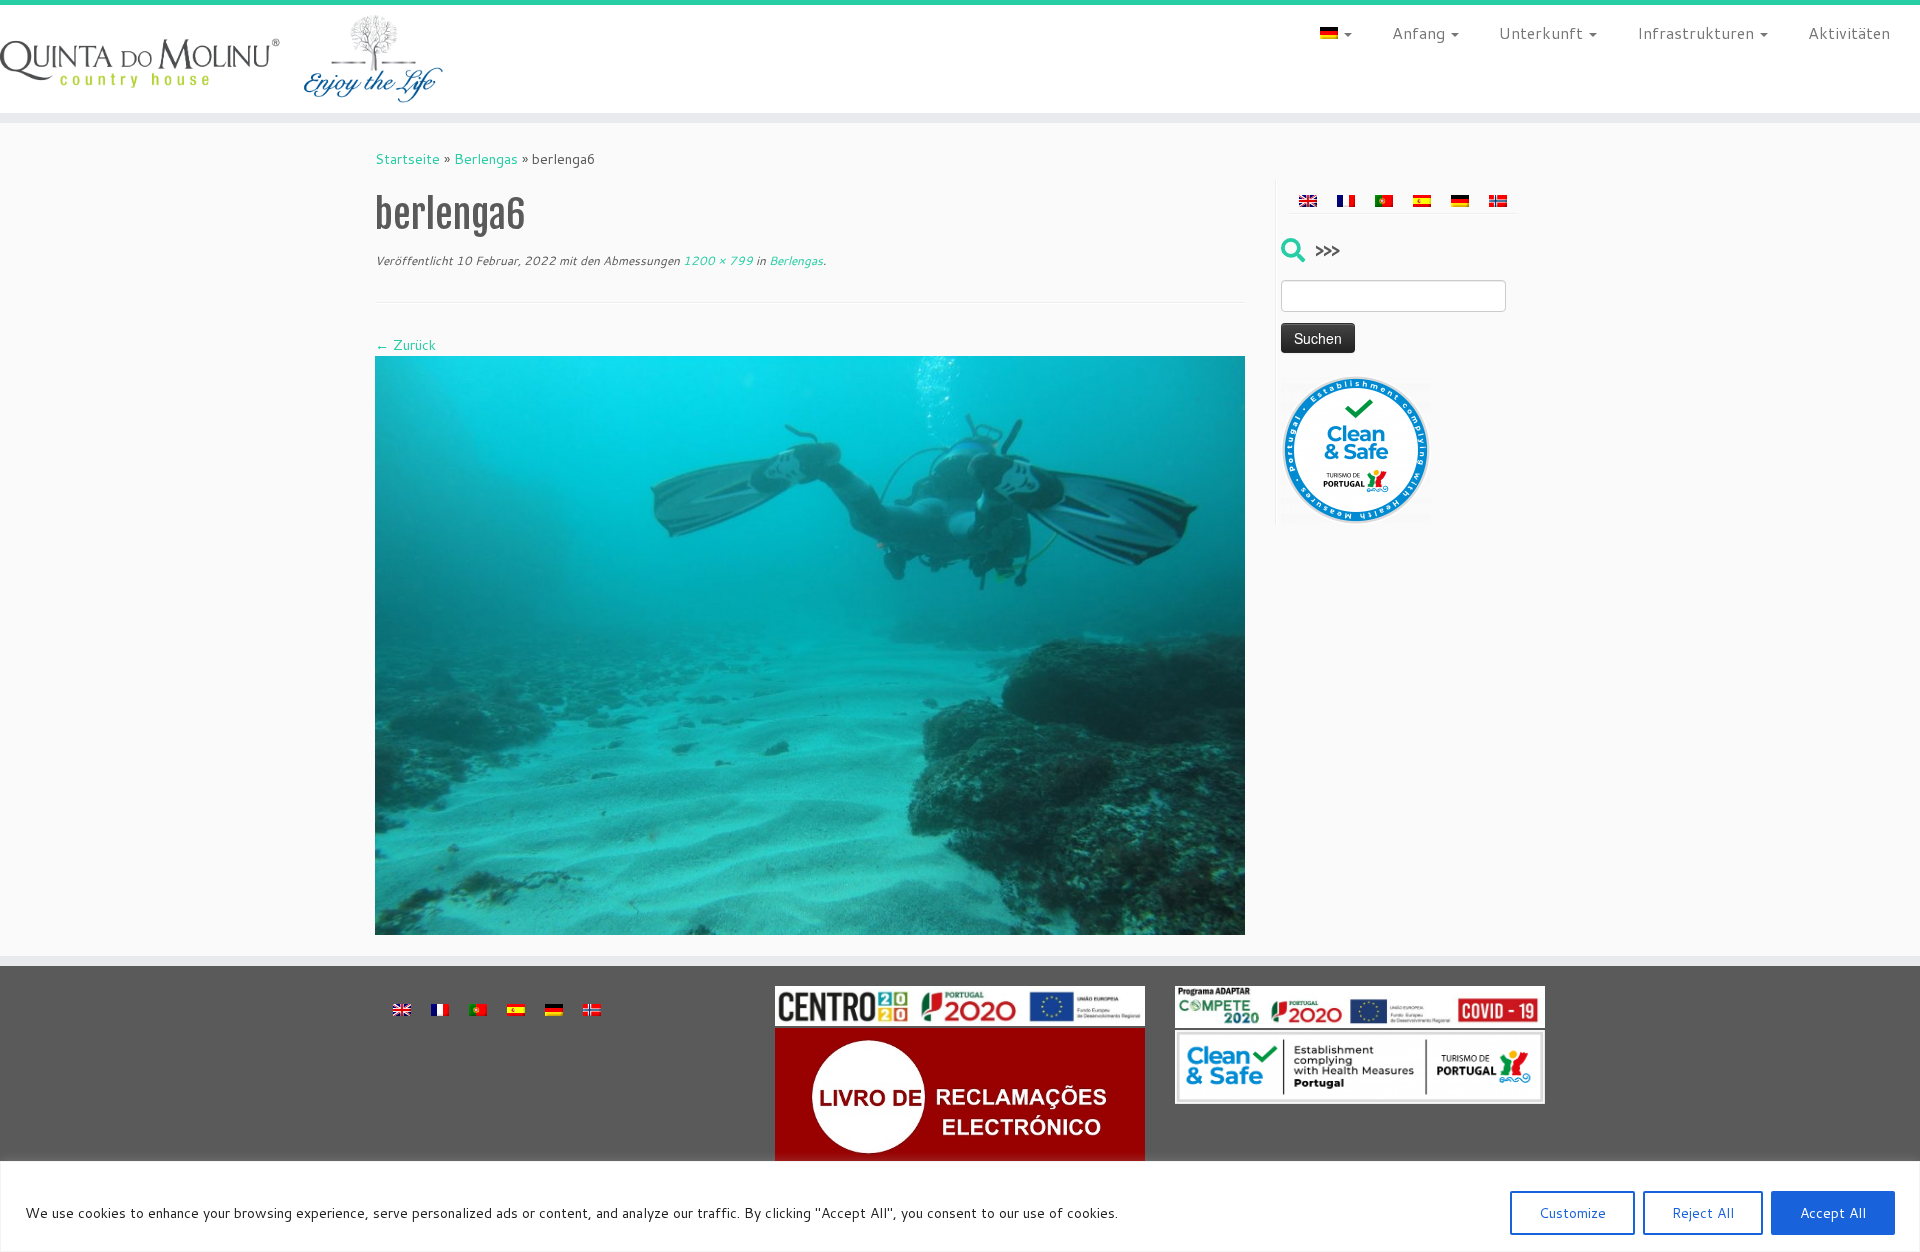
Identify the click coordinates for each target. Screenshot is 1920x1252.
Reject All (1703, 1213)
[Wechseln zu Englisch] (1308, 201)
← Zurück (405, 345)
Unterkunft (1543, 32)
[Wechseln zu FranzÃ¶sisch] (1346, 201)
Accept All (1833, 1213)
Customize (1572, 1213)
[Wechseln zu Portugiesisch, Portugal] (1384, 201)
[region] (960, 1206)
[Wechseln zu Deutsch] (1460, 201)
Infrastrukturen (1697, 32)
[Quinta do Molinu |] (221, 59)
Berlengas (486, 159)
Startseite (407, 159)
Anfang (1420, 32)
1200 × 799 (716, 260)
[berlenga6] (810, 644)
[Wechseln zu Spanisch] (1422, 201)
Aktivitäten (1849, 32)
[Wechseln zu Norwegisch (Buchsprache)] (1498, 201)
